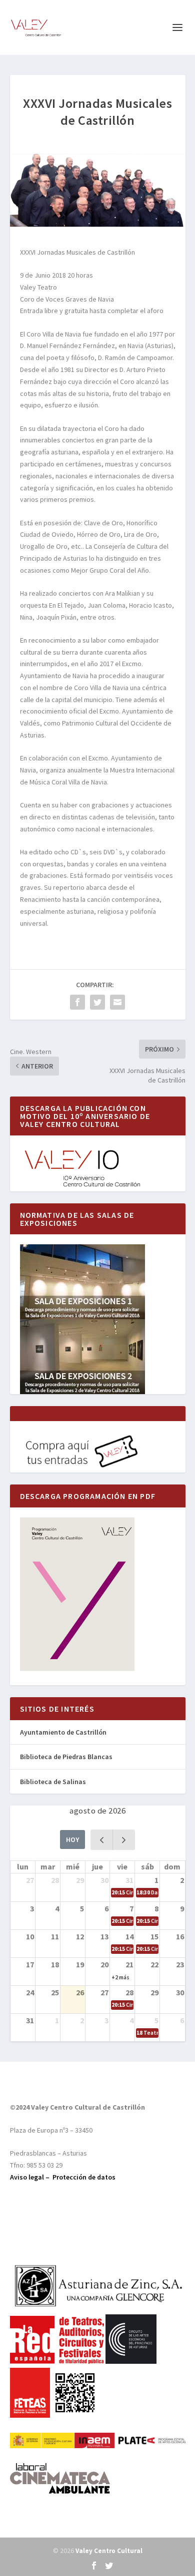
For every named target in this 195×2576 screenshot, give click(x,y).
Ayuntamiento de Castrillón (63, 1732)
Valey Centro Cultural (109, 2551)
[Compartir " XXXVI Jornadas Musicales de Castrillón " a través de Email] (117, 1002)
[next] (124, 1840)
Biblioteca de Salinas (53, 1782)
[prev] (102, 1840)
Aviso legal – (31, 2177)
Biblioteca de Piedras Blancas (66, 1757)
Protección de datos (84, 2177)
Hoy (72, 1840)
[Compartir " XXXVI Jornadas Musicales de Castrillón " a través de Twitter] (97, 1002)
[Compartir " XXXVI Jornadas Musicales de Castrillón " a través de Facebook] (77, 1002)
